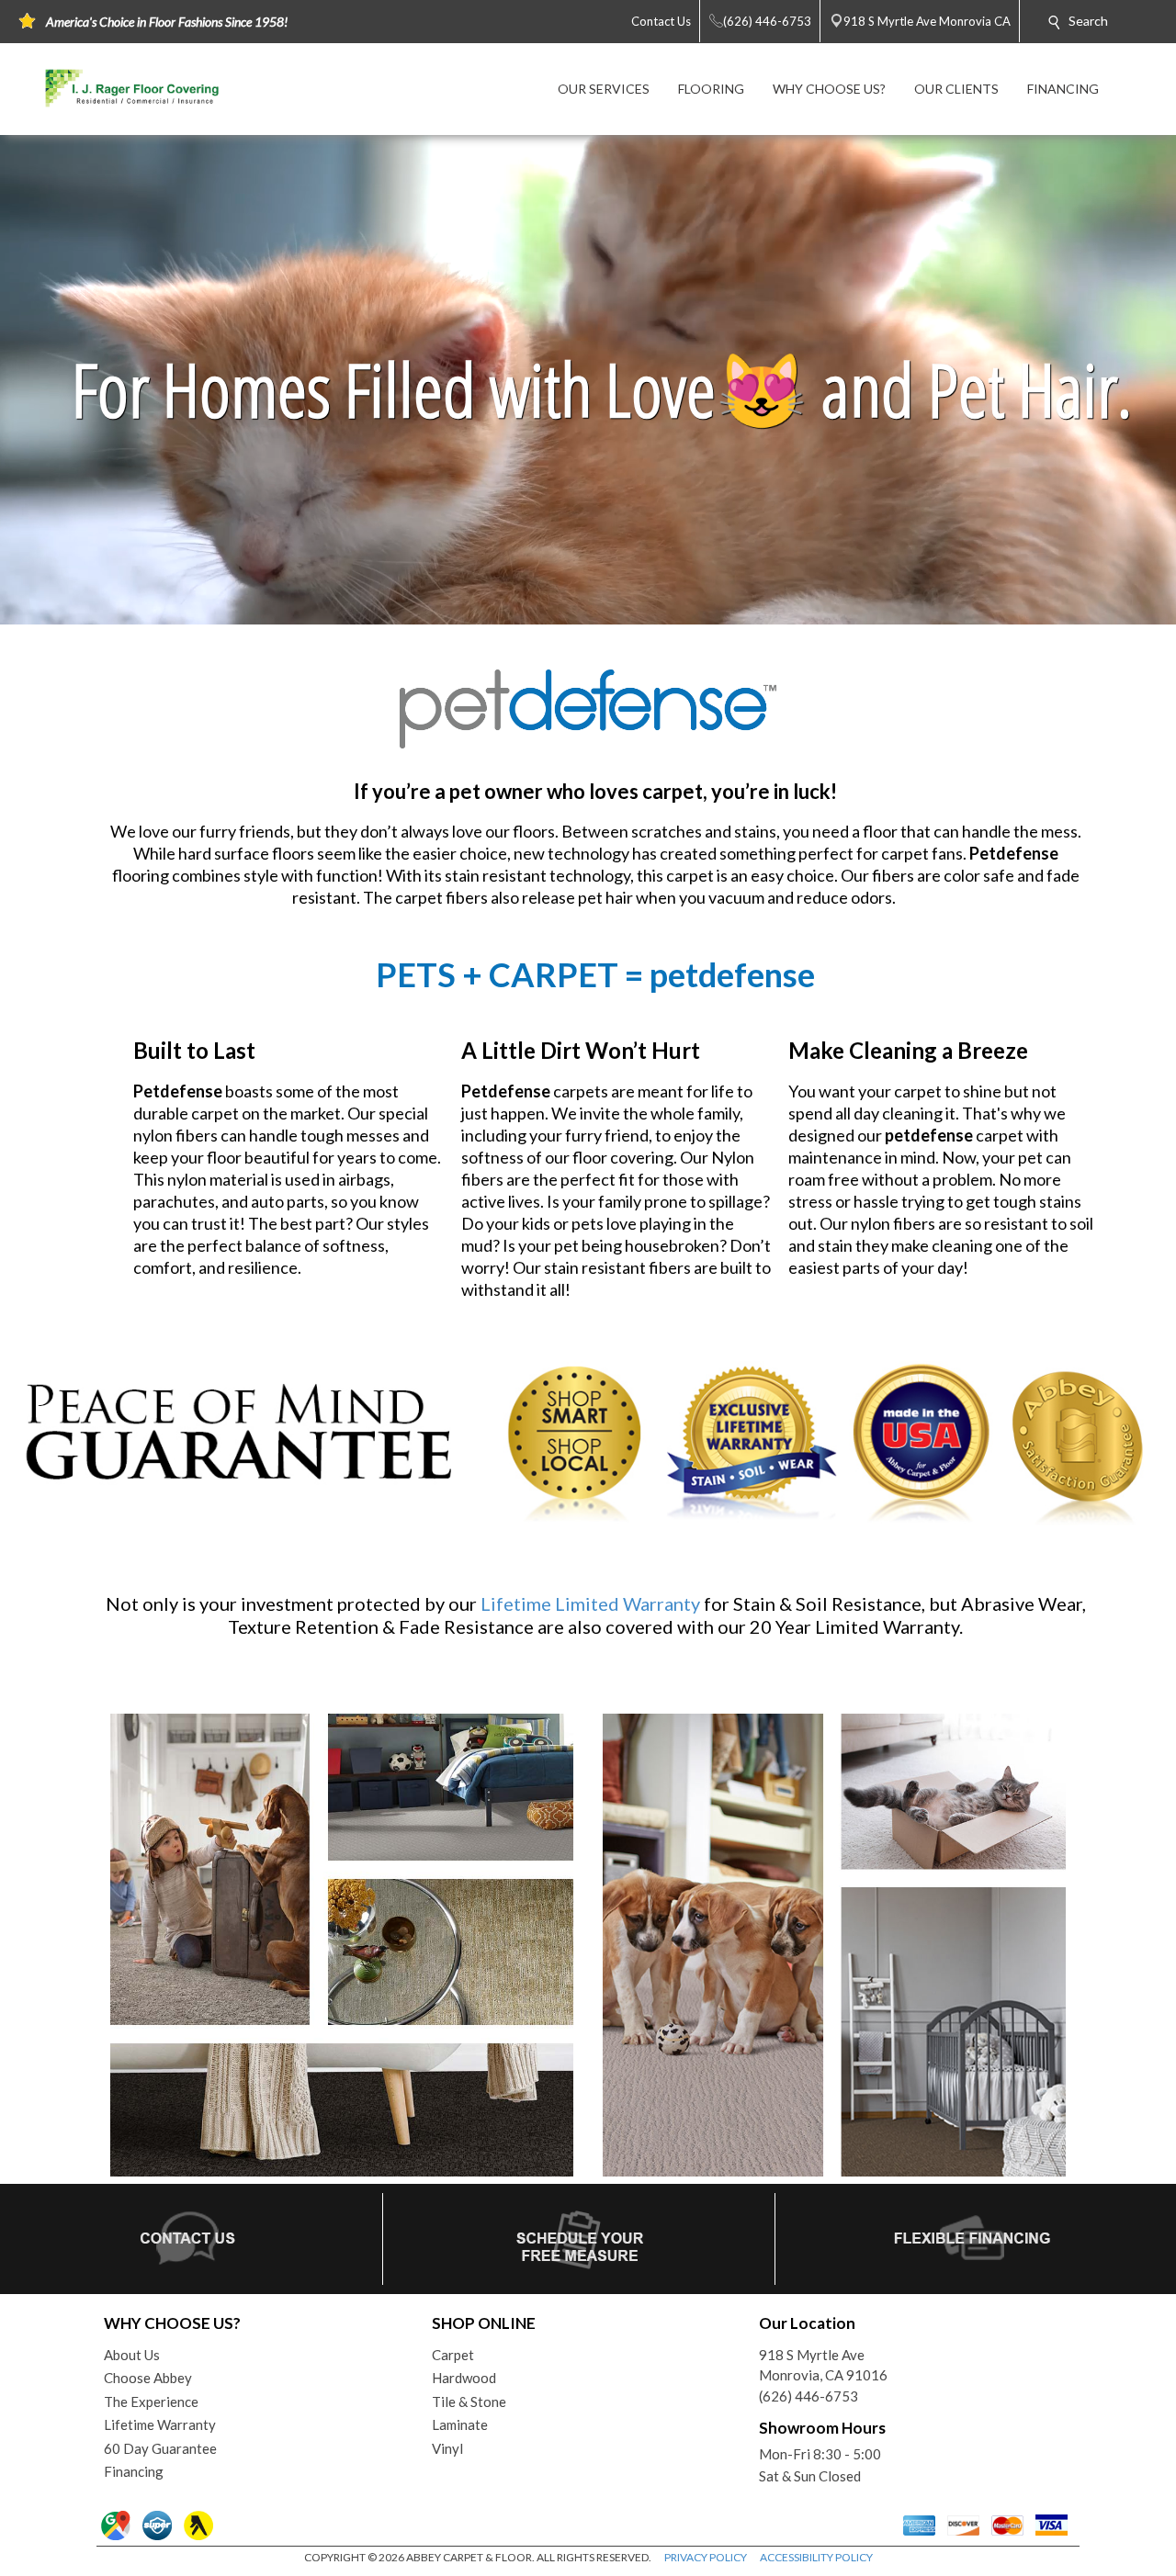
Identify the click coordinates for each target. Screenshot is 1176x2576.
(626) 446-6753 (808, 2396)
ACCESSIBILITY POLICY (816, 2557)
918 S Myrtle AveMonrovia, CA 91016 (823, 2365)
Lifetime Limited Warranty (590, 1603)
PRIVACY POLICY (706, 2557)
